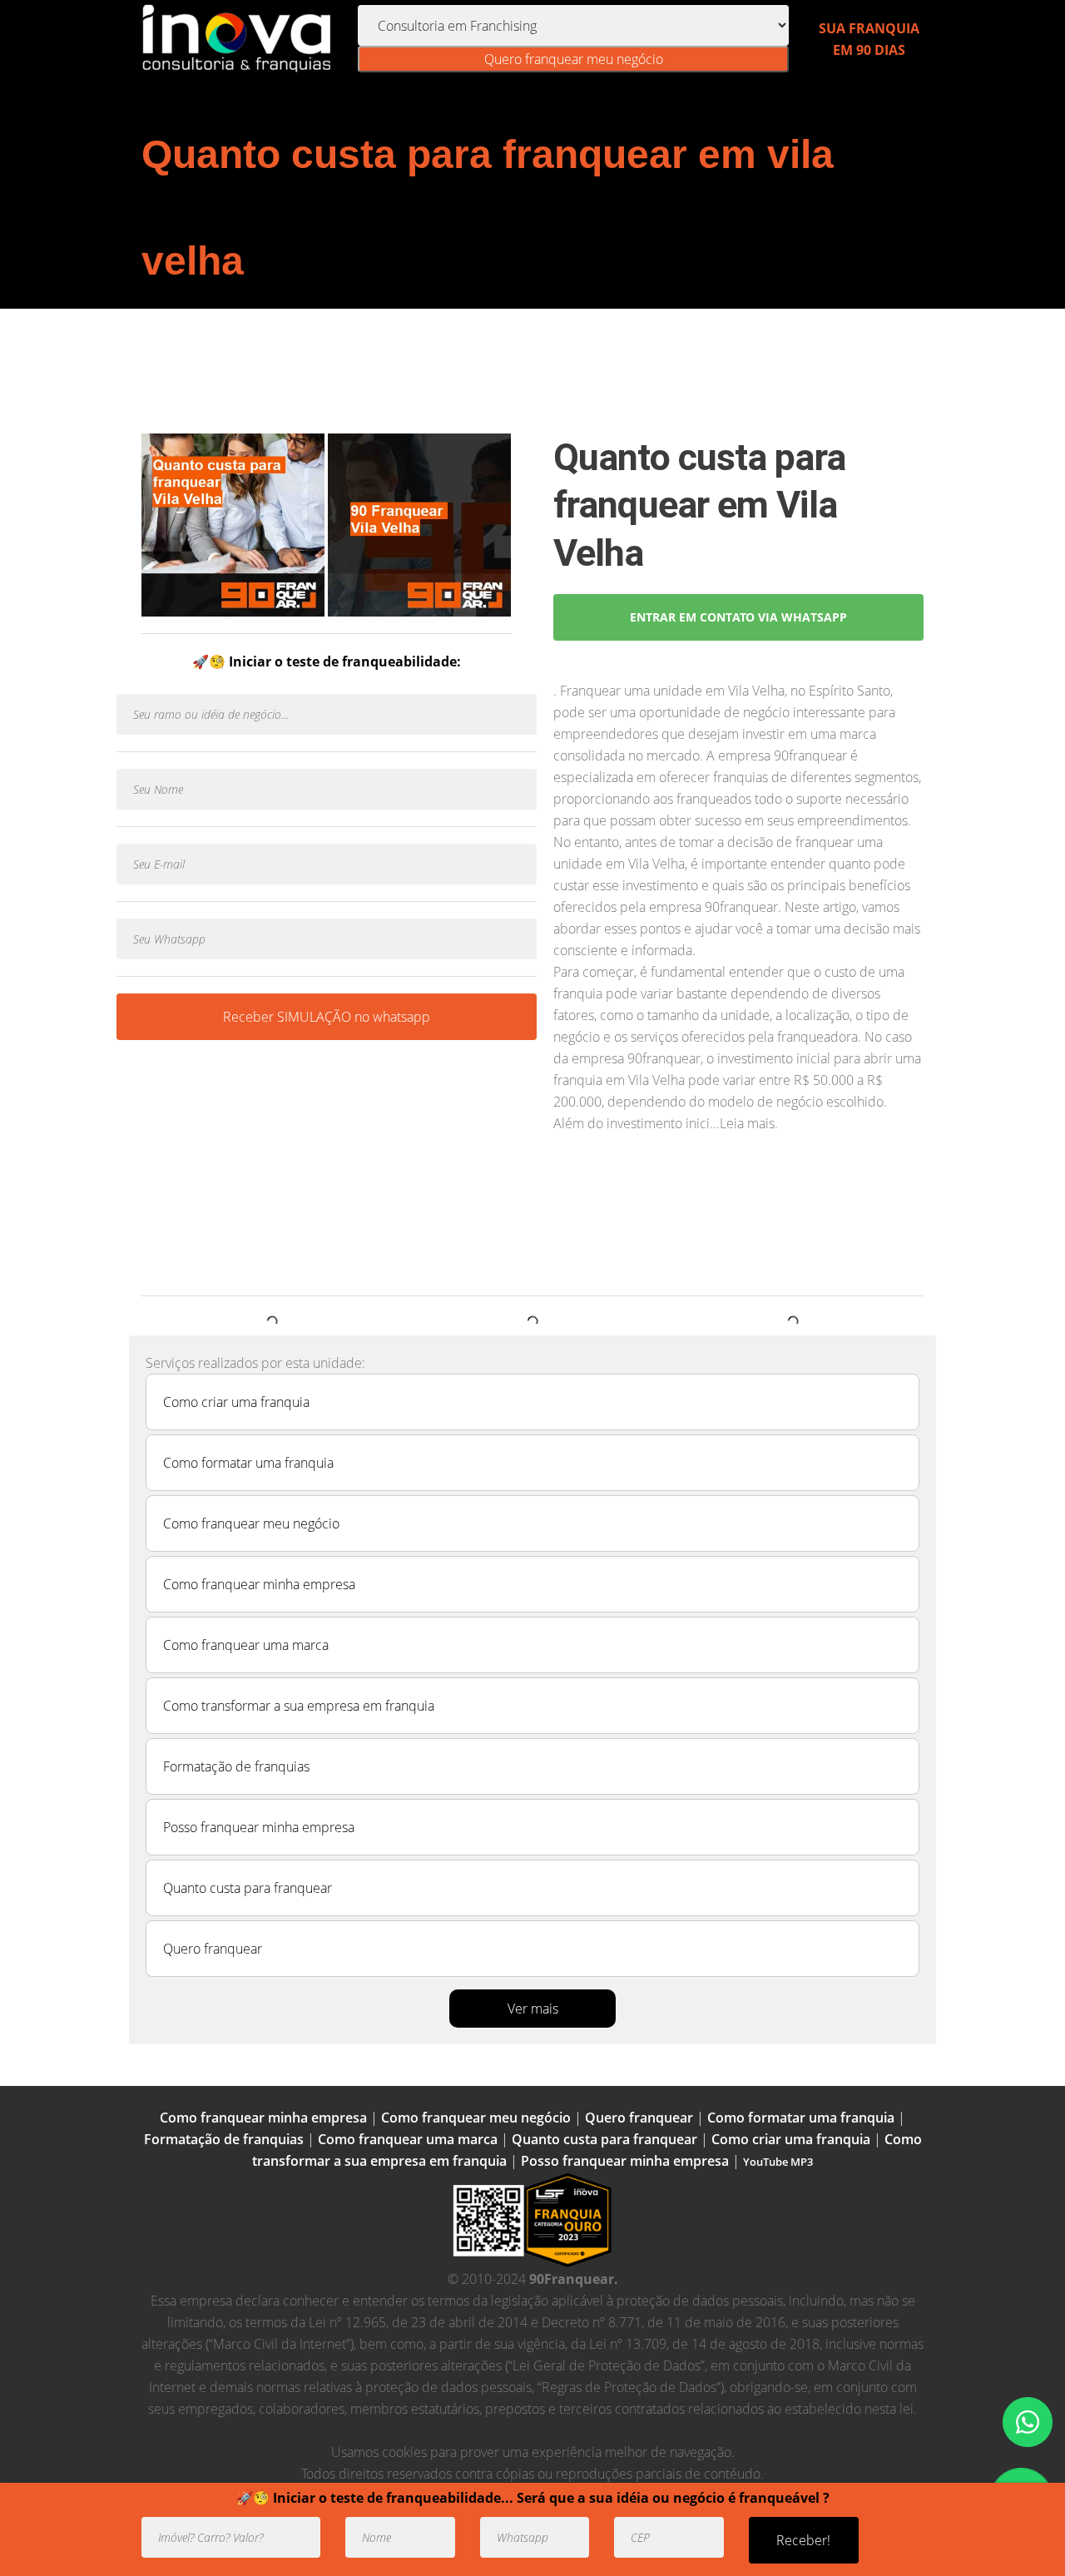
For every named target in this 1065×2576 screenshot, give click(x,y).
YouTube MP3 (778, 2162)
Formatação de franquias (236, 1766)
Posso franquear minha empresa (259, 1827)
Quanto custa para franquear (248, 1888)
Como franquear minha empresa (259, 1584)
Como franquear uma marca (246, 1645)
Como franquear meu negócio (251, 1523)
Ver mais (533, 2009)
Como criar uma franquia (236, 1402)
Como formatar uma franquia (248, 1463)
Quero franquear (213, 1949)
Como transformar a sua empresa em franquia (299, 1706)
